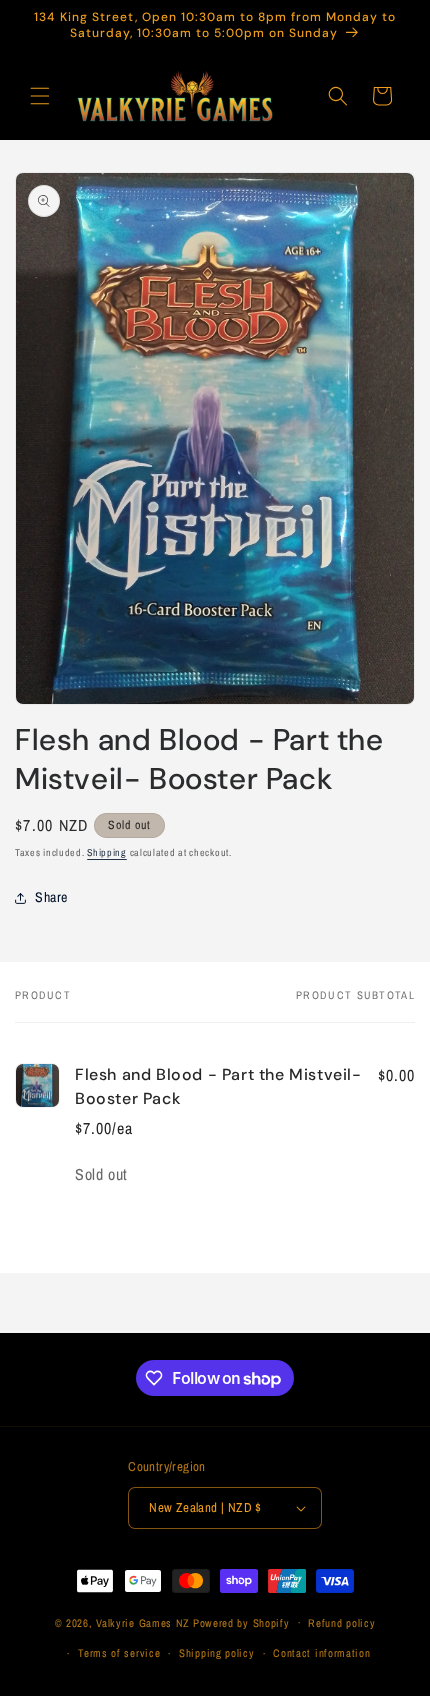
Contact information (321, 1653)
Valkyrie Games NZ (143, 1622)
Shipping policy (217, 1653)
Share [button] (51, 897)
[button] (40, 96)
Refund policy (341, 1623)
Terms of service (119, 1653)
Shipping (107, 852)
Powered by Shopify (241, 1622)
